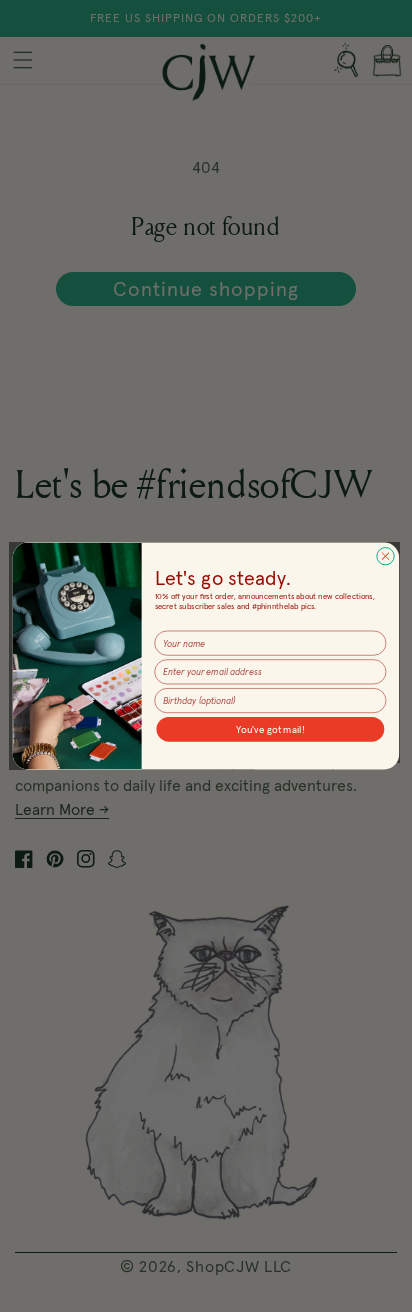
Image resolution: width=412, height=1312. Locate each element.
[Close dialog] (385, 556)
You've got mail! (270, 729)
